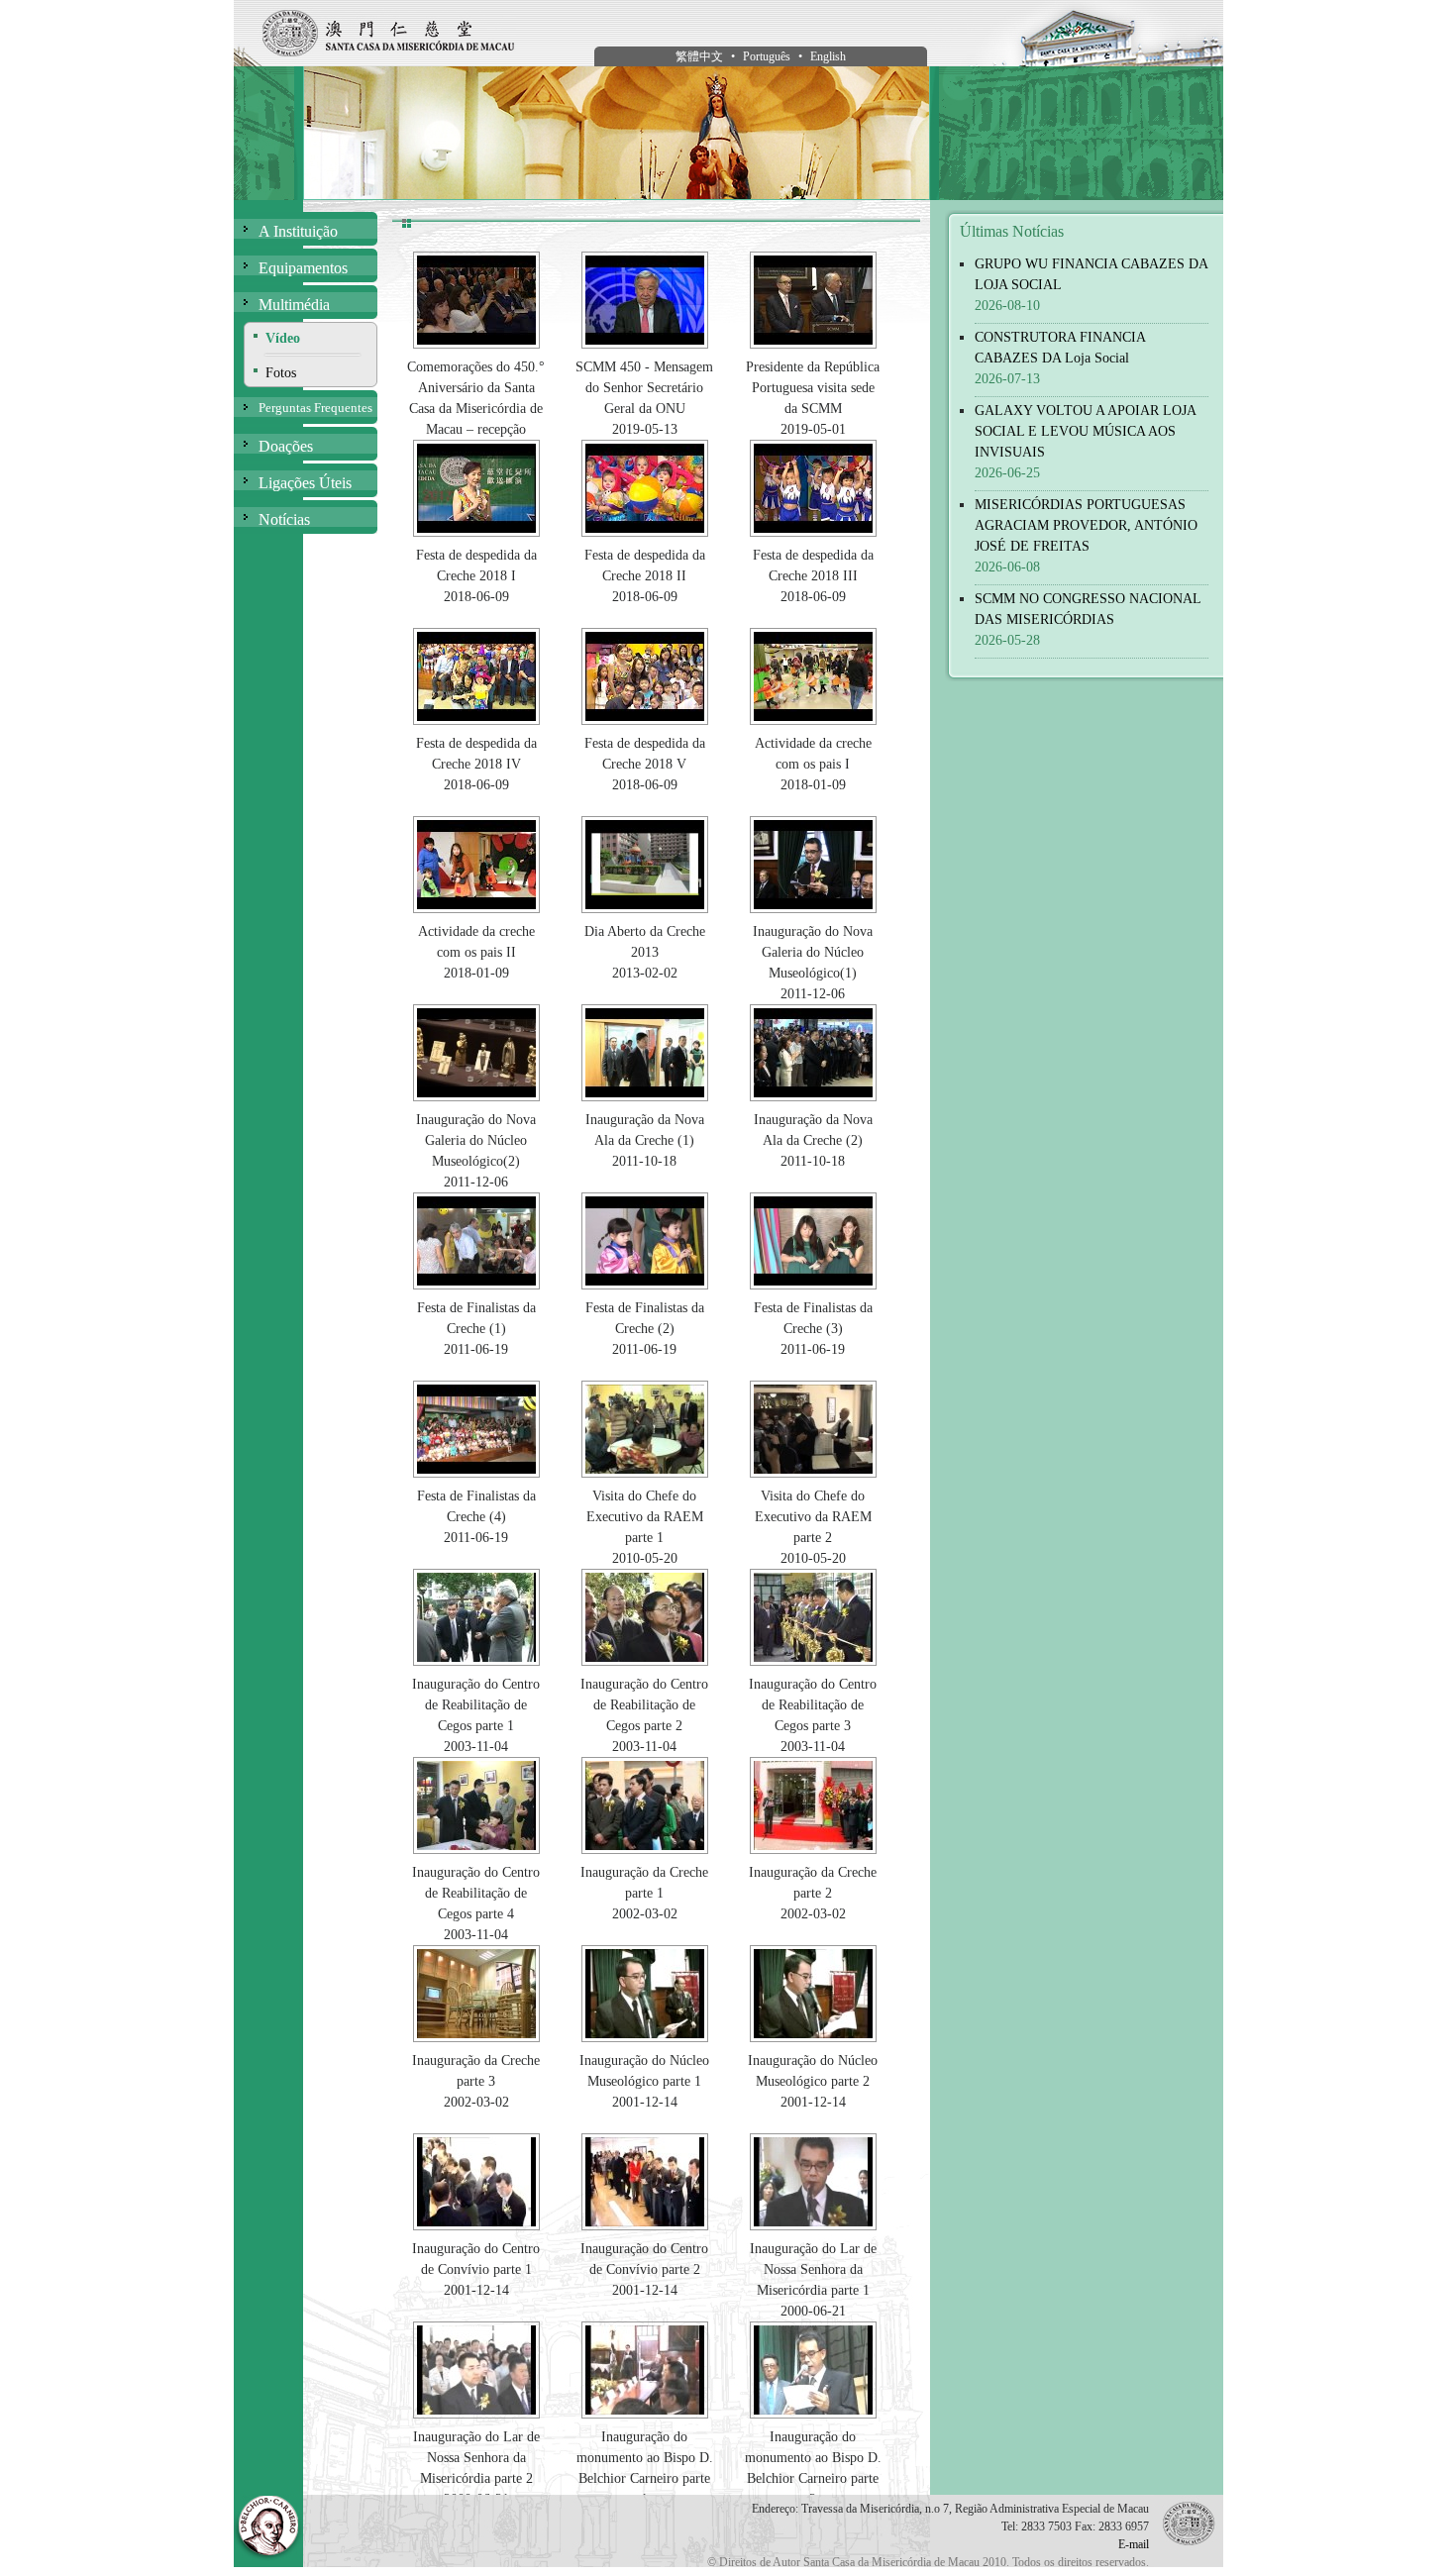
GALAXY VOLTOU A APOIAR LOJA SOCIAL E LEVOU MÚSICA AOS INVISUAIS (1085, 431)
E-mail (1134, 2544)
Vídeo (283, 338)
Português (767, 56)
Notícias (284, 519)
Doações (286, 446)
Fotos (281, 373)
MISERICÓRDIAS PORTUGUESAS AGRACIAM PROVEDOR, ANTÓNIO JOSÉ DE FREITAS (1086, 525)
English (828, 56)
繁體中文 (699, 56)
